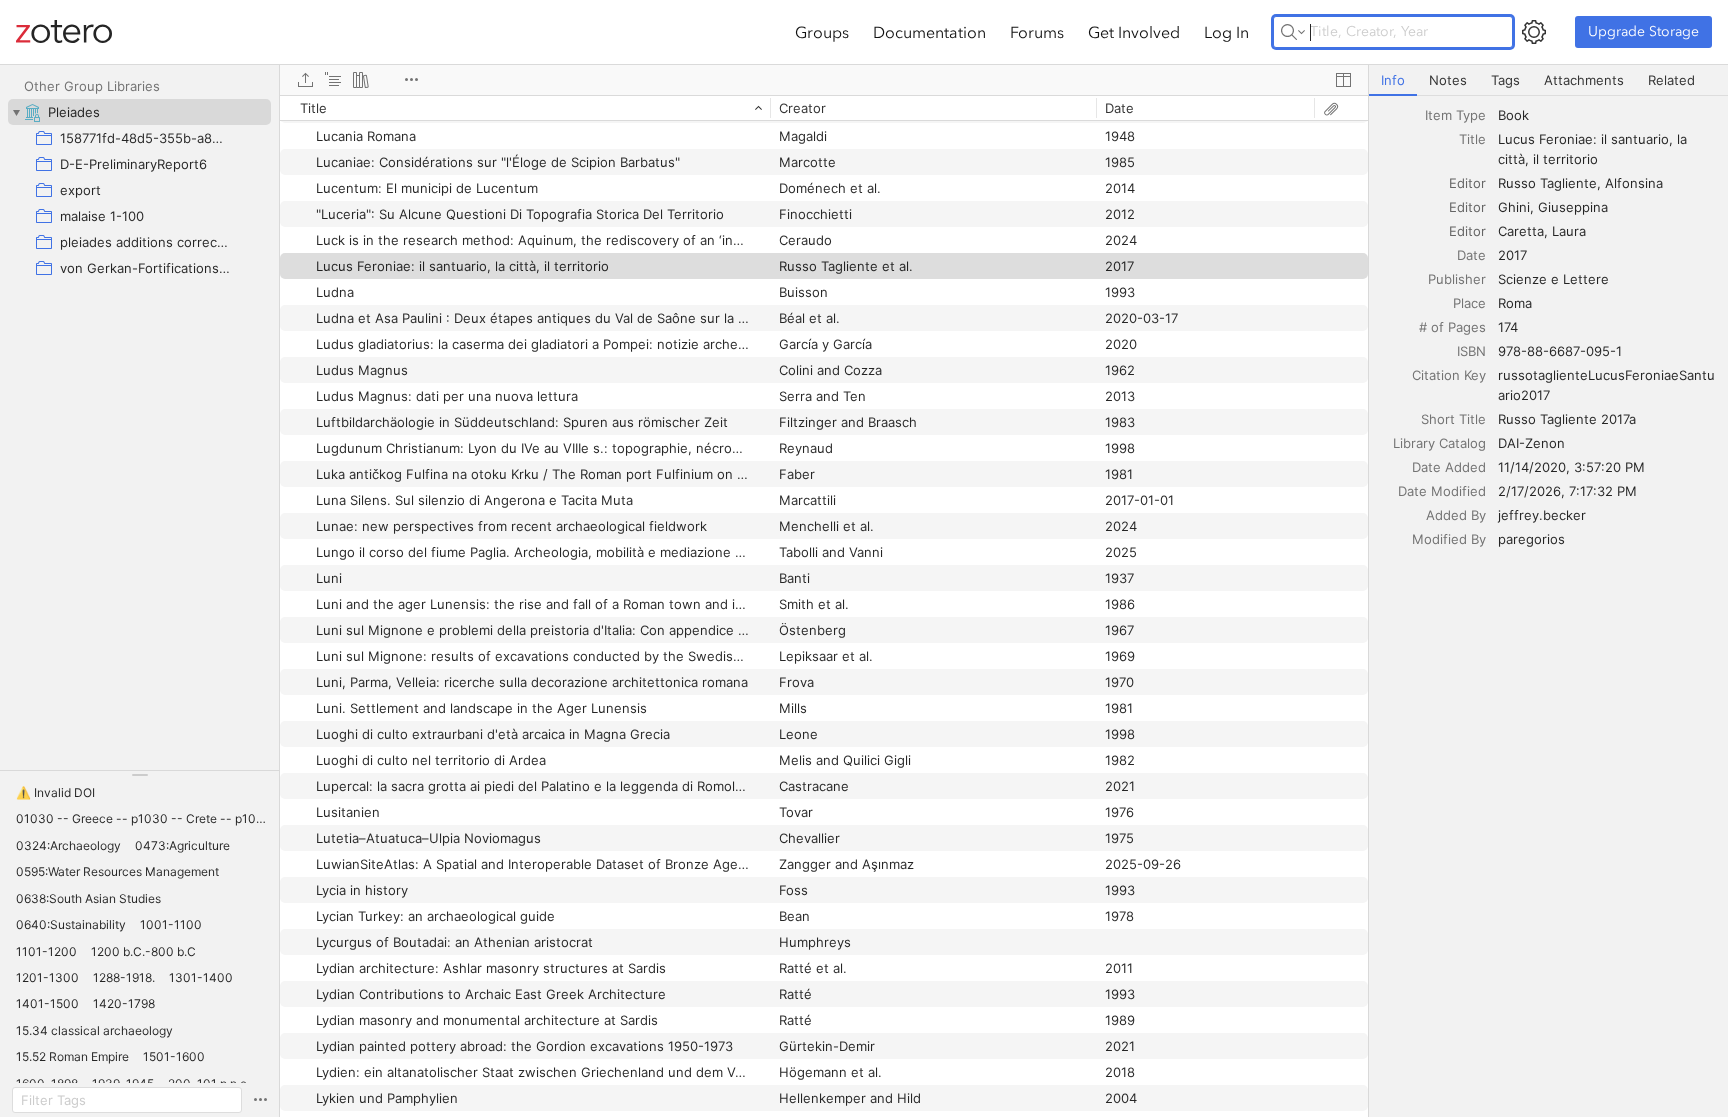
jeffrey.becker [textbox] (1542, 515)
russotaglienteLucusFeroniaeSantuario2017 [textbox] (1606, 385)
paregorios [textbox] (1531, 539)
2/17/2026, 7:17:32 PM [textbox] (1567, 491)
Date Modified (1442, 491)
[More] (411, 80)
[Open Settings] (1534, 32)
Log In (1226, 32)
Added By (1456, 515)
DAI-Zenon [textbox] (1531, 443)
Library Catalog (1439, 443)
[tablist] (1548, 80)
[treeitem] (139, 112)
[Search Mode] (1293, 32)
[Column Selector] (1343, 80)
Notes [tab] (1448, 80)
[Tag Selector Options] (260, 1100)
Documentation (929, 32)
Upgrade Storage (1643, 31)
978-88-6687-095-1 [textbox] (1560, 351)
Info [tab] (1393, 80)
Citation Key (1449, 375)
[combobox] (1607, 115)
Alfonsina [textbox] (1634, 183)
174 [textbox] (1508, 327)
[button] (55, 793)
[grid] (824, 606)
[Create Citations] (333, 80)
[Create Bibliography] (361, 80)
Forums (1037, 32)
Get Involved (1134, 32)
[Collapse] (16, 112)
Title (1472, 139)
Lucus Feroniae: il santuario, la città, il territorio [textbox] (1594, 149)
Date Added (1449, 467)
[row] (824, 108)
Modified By (1449, 539)
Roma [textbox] (1515, 303)
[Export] (305, 80)
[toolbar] (824, 80)
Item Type (1455, 115)
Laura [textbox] (1569, 231)
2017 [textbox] (1512, 255)
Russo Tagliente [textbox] (1547, 183)
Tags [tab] (1505, 80)
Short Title (1453, 419)
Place (1469, 303)
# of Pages (1452, 327)
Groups (822, 32)
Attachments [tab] (1584, 80)
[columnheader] (525, 108)
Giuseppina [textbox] (1573, 207)
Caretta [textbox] (1521, 231)
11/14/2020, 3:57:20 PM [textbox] (1571, 467)
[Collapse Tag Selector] (139, 775)
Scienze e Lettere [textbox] (1553, 279)
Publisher (1457, 279)
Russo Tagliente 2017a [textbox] (1567, 419)
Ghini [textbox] (1514, 207)
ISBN (1471, 351)
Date (1471, 255)
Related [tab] (1671, 80)
